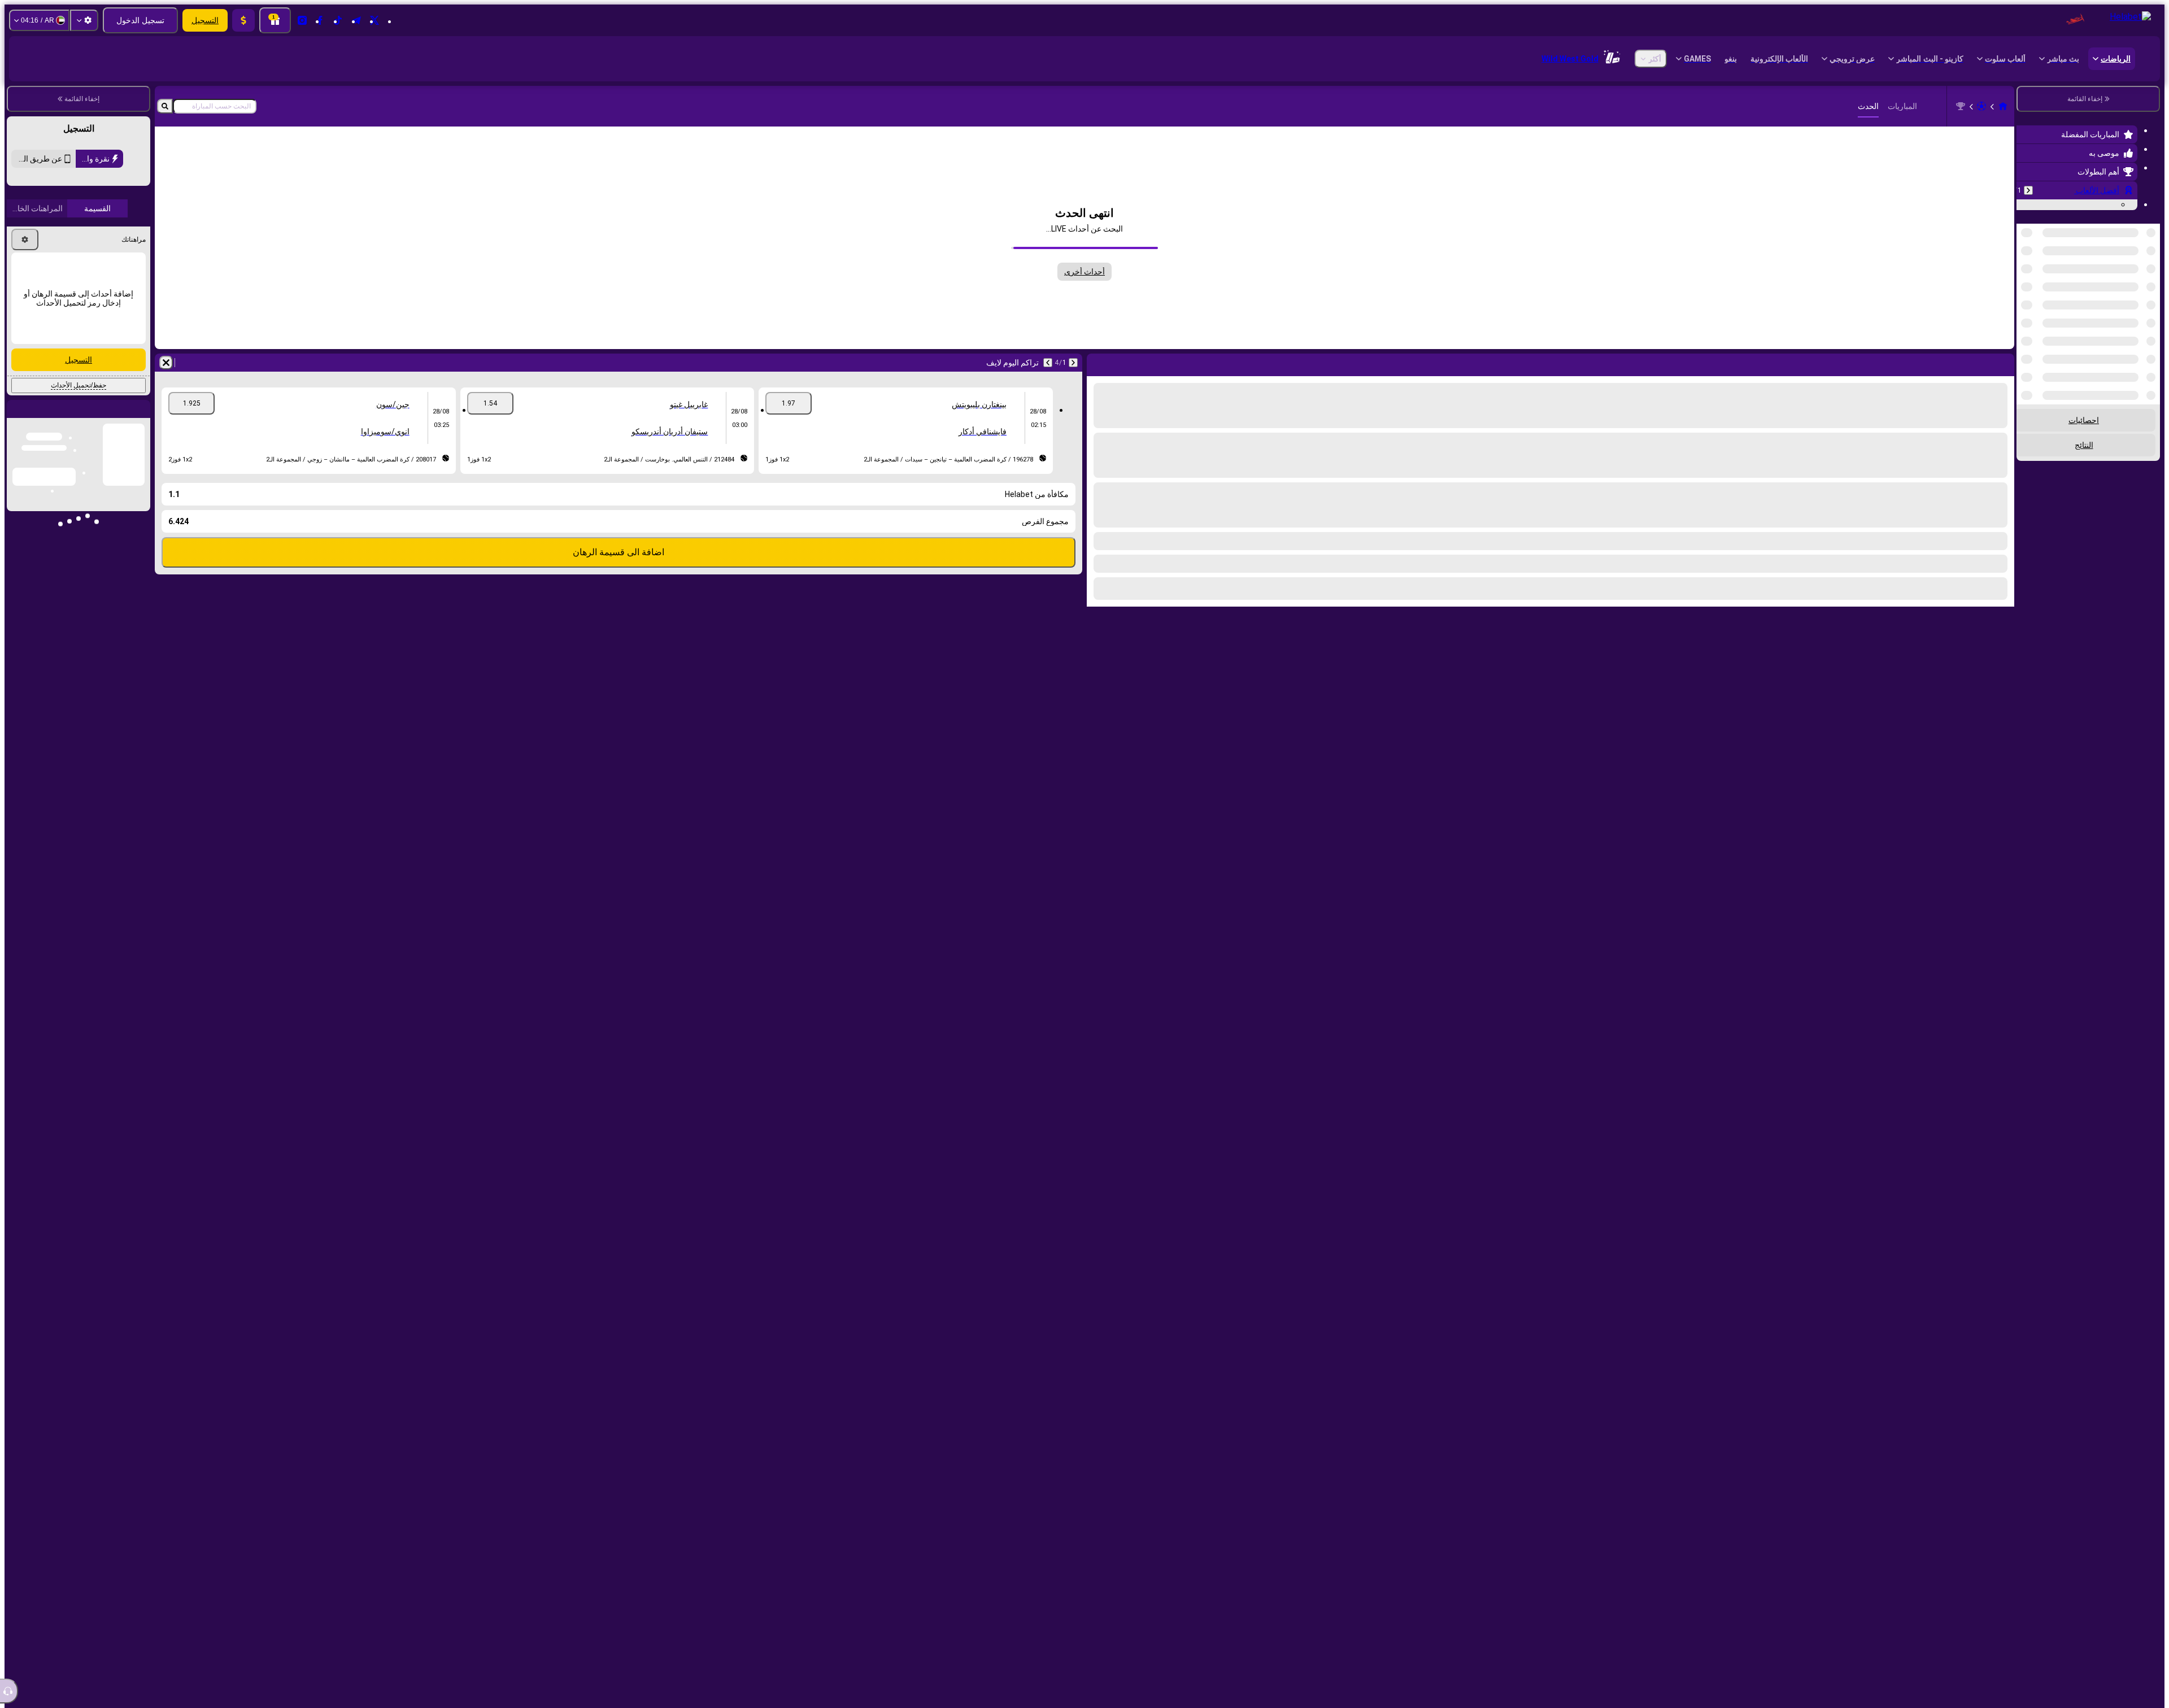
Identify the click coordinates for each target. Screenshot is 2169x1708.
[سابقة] (2028, 190)
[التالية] (1048, 363)
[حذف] (166, 363)
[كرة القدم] (1981, 106)
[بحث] (165, 106)
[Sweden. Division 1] (1961, 106)
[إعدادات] (84, 20)
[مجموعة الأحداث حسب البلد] (2026, 282)
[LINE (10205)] (2003, 106)
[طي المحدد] (2040, 282)
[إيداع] (243, 20)
